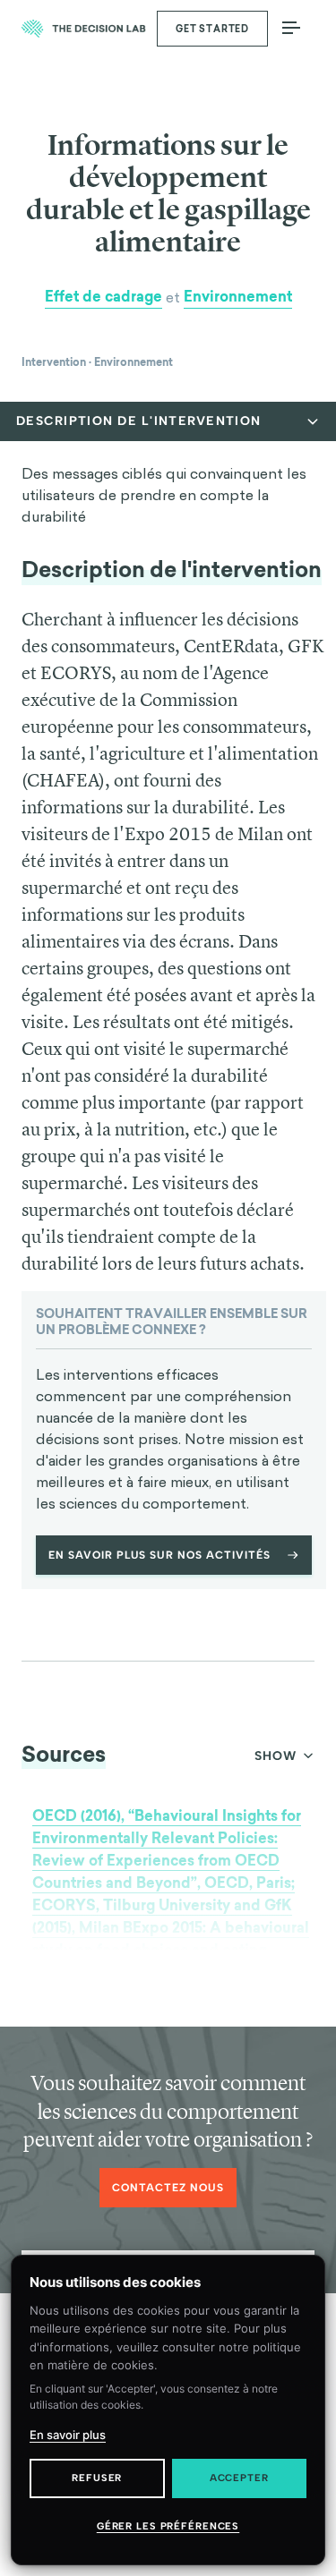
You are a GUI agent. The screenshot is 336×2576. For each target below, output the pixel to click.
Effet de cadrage (103, 297)
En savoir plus (68, 2435)
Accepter (239, 2478)
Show (276, 1756)
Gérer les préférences (168, 2526)
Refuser (97, 2478)
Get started (212, 29)
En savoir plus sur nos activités (159, 1555)
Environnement (238, 297)
